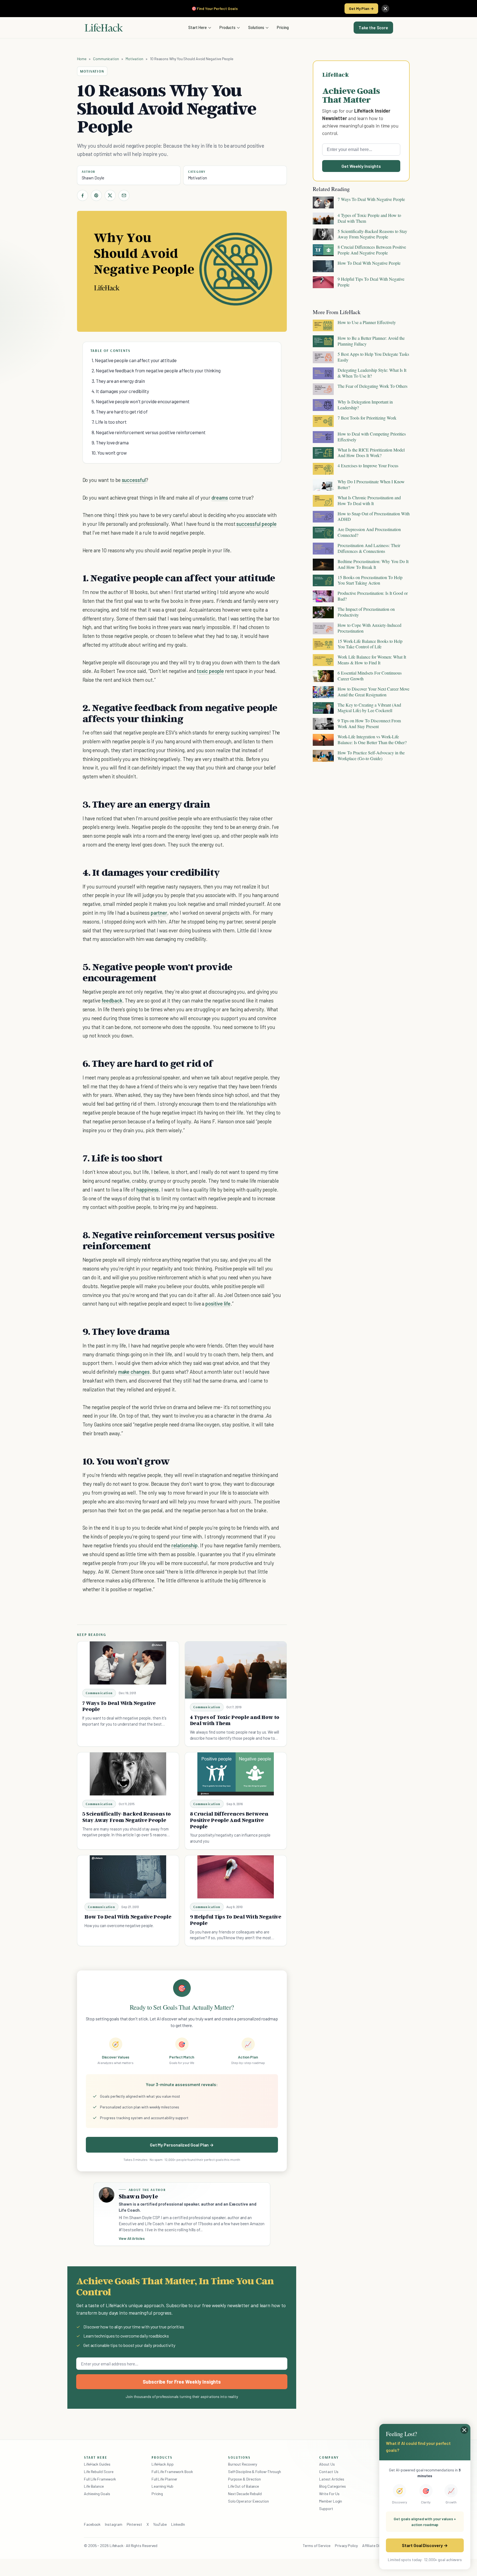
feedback (112, 1000)
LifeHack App (163, 2464)
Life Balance (94, 2486)
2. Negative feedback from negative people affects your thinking (156, 370)
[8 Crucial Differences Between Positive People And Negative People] (236, 1774)
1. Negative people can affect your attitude (134, 360)
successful (134, 480)
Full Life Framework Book (172, 2472)
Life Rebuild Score (99, 2472)
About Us (327, 2464)
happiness (148, 1189)
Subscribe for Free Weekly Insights (182, 2382)
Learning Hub (162, 2486)
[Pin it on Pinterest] (96, 195)
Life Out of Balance (243, 2486)
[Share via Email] (124, 195)
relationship (184, 1545)
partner (159, 913)
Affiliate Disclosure (378, 2546)
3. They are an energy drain (118, 381)
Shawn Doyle (93, 178)
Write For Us (329, 2494)
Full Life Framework (100, 2479)
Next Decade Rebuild (245, 2494)
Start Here (198, 27)
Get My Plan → (361, 8)
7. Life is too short (109, 422)
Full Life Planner (165, 2479)
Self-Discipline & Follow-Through (255, 2472)
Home (82, 59)
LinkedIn (178, 2524)
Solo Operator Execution (248, 2501)
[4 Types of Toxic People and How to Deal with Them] (236, 1670)
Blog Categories (332, 2486)
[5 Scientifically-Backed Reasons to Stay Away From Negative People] (128, 1774)
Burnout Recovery (243, 2464)
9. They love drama (110, 442)
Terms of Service (317, 2546)
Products (227, 27)
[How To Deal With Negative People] (128, 1877)
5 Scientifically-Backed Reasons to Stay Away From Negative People (127, 1817)
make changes (134, 1372)
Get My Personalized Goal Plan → (182, 2145)
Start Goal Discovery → (425, 2545)
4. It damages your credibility (120, 391)
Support (326, 2509)
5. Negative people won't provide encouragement (141, 401)
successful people (256, 524)
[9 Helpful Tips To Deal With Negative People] (236, 1877)
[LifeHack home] (104, 28)
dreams (220, 498)
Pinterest (134, 2524)
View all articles (132, 2238)
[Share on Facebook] (83, 195)
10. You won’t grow (109, 453)
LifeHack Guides (97, 2464)
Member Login (331, 2501)
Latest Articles (332, 2479)
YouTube (160, 2524)
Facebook (92, 2524)
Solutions (256, 27)
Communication (106, 59)
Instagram (113, 2524)
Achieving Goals (97, 2494)
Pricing (283, 27)
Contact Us (329, 2472)
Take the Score (373, 28)
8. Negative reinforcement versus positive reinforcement (149, 432)
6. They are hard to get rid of (120, 412)
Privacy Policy (346, 2546)
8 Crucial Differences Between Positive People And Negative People (229, 1820)
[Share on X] (110, 195)
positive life (218, 1303)
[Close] (385, 9)
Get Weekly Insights (361, 166)
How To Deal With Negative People (128, 1917)
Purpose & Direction (244, 2479)
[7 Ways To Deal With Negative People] (128, 1663)
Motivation (134, 59)
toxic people (210, 671)
